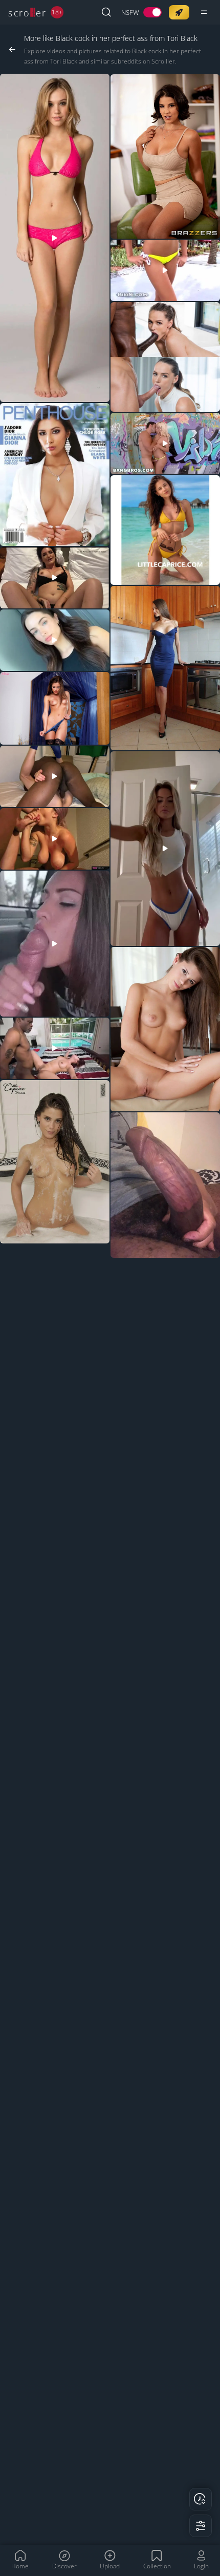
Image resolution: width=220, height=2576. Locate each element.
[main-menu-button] (204, 12)
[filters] (201, 2526)
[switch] (141, 13)
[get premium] (179, 12)
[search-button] (106, 12)
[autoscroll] (201, 2499)
